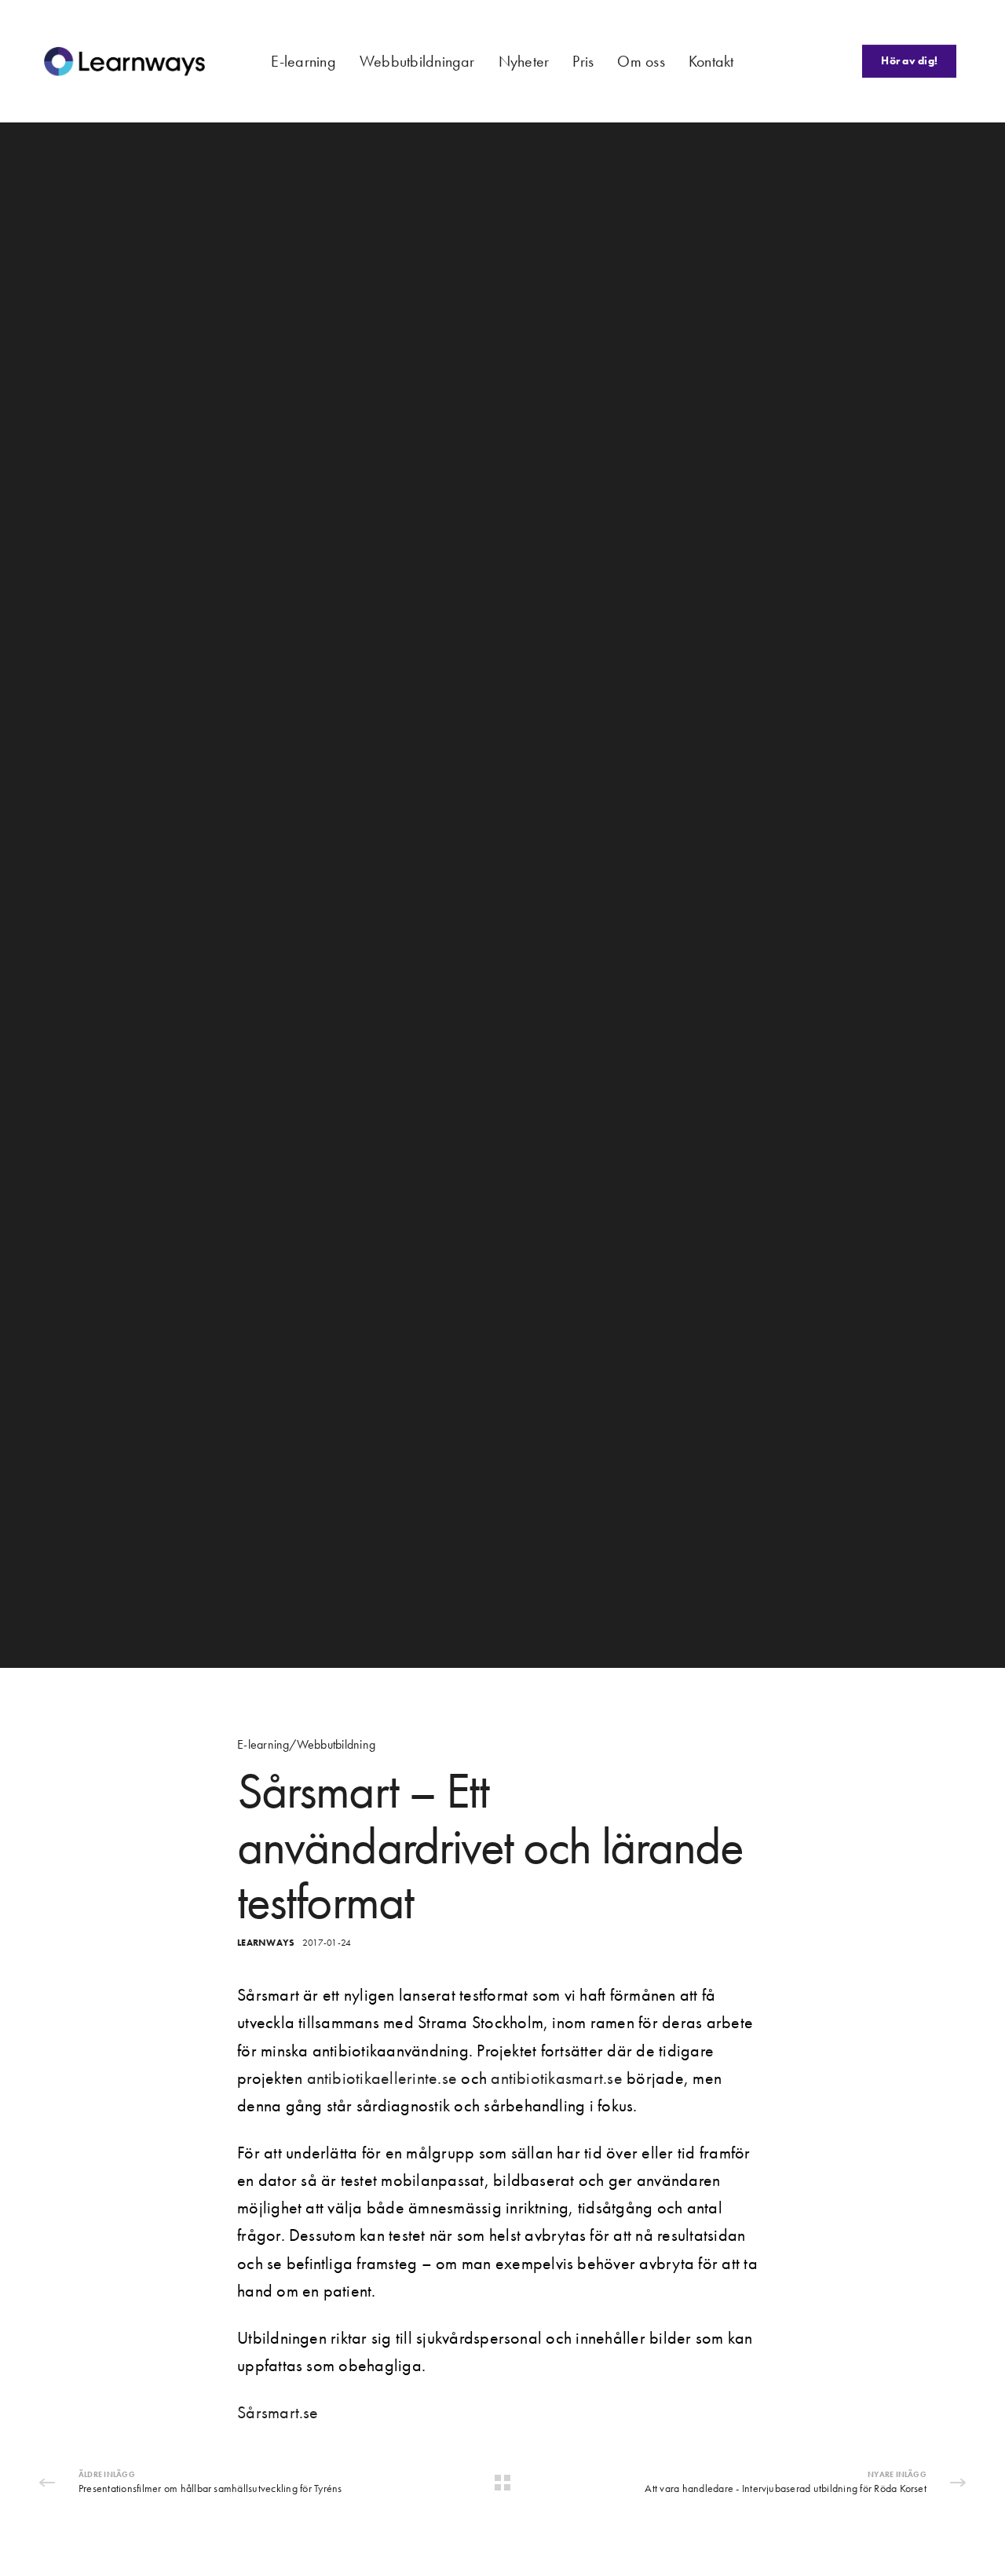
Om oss (641, 61)
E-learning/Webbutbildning (306, 1745)
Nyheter (524, 61)
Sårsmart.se (278, 2412)
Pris (583, 61)
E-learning (303, 61)
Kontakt (711, 61)
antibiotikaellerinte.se (382, 2078)
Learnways (266, 1943)
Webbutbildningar (417, 61)
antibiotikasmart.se (557, 2078)
